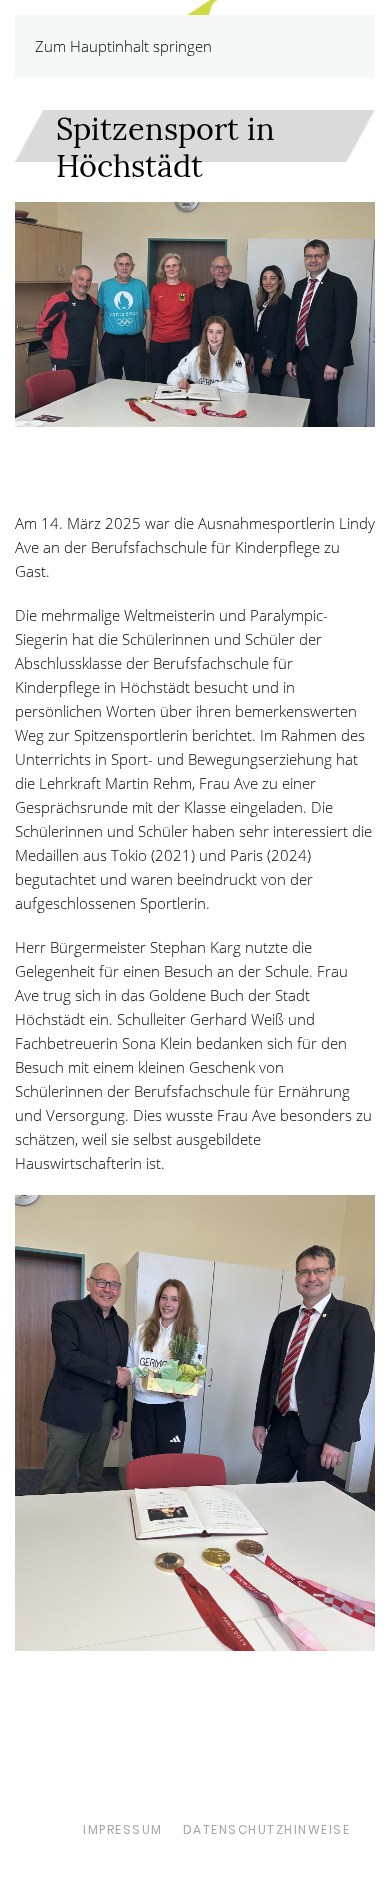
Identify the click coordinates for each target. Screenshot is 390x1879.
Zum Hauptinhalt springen (123, 46)
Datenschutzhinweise (267, 1829)
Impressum (123, 1829)
